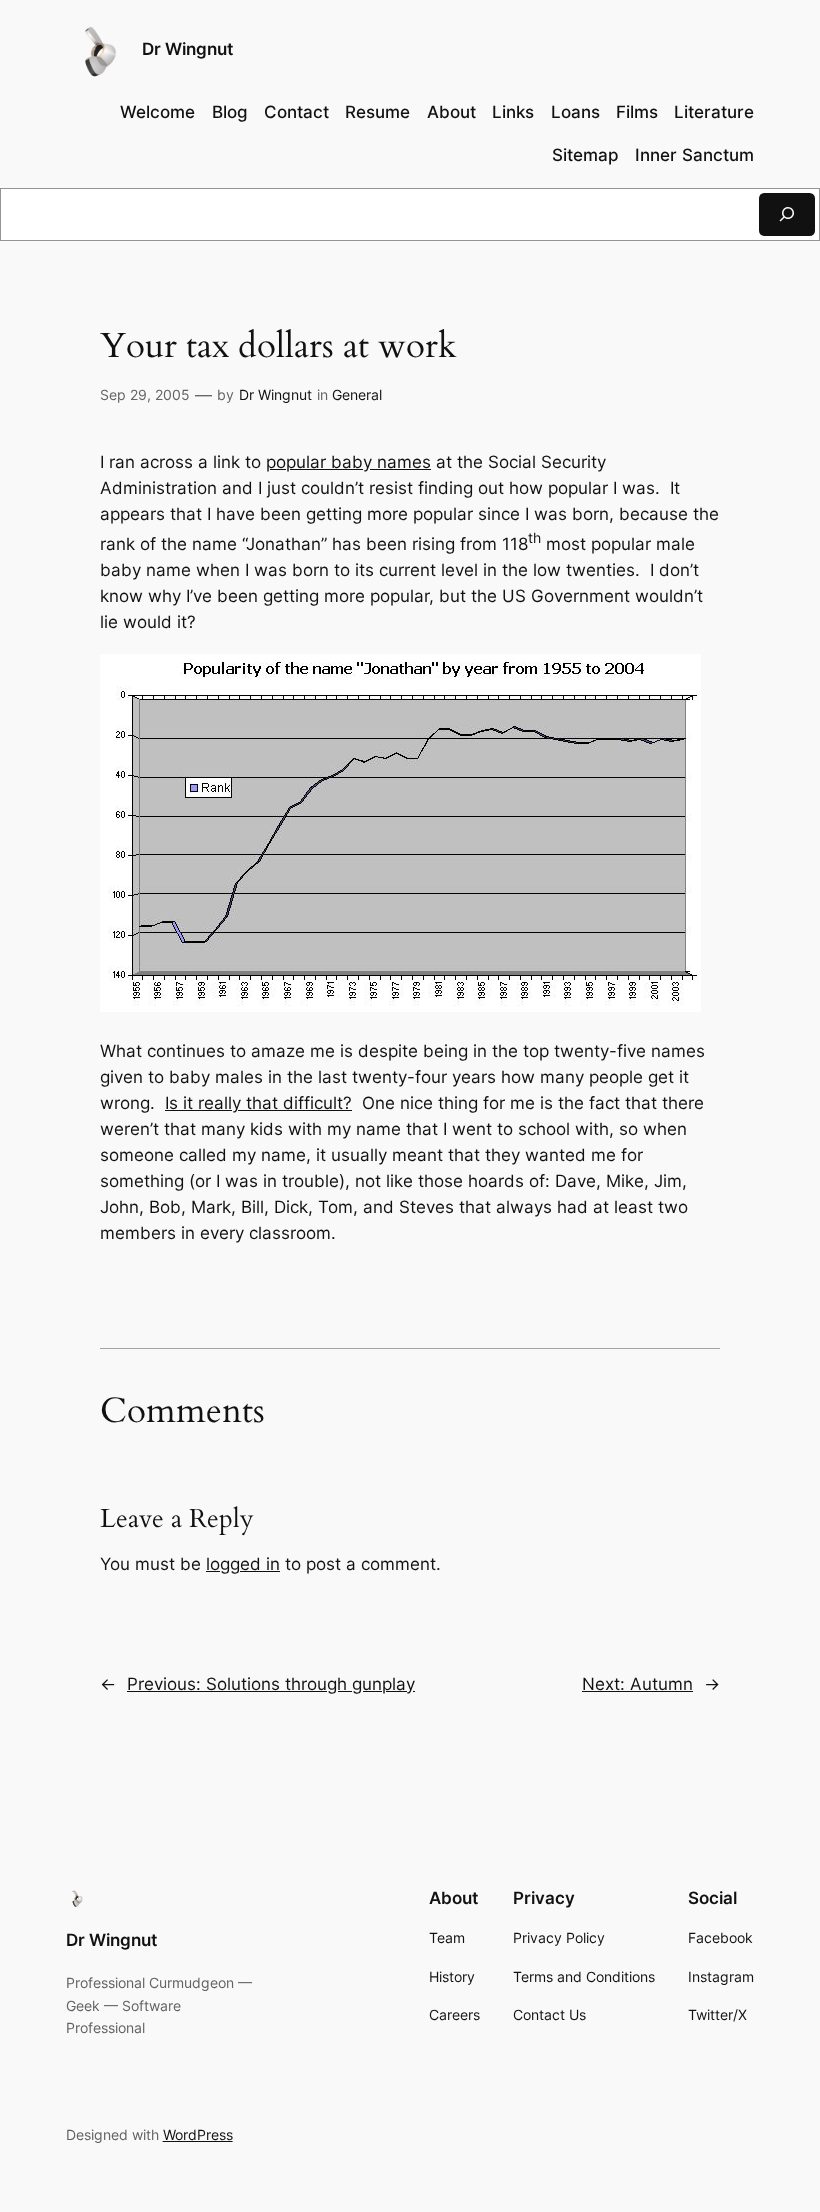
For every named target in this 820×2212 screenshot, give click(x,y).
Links (513, 112)
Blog (230, 112)
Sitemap (585, 155)
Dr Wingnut (187, 49)
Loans (575, 112)
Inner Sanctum (694, 155)
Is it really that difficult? (258, 1103)
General (357, 394)
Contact (296, 112)
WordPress (198, 2134)
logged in (243, 1564)
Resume (377, 112)
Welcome (157, 112)
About (451, 112)
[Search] (787, 214)
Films (637, 112)
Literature (714, 112)
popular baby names (348, 462)
